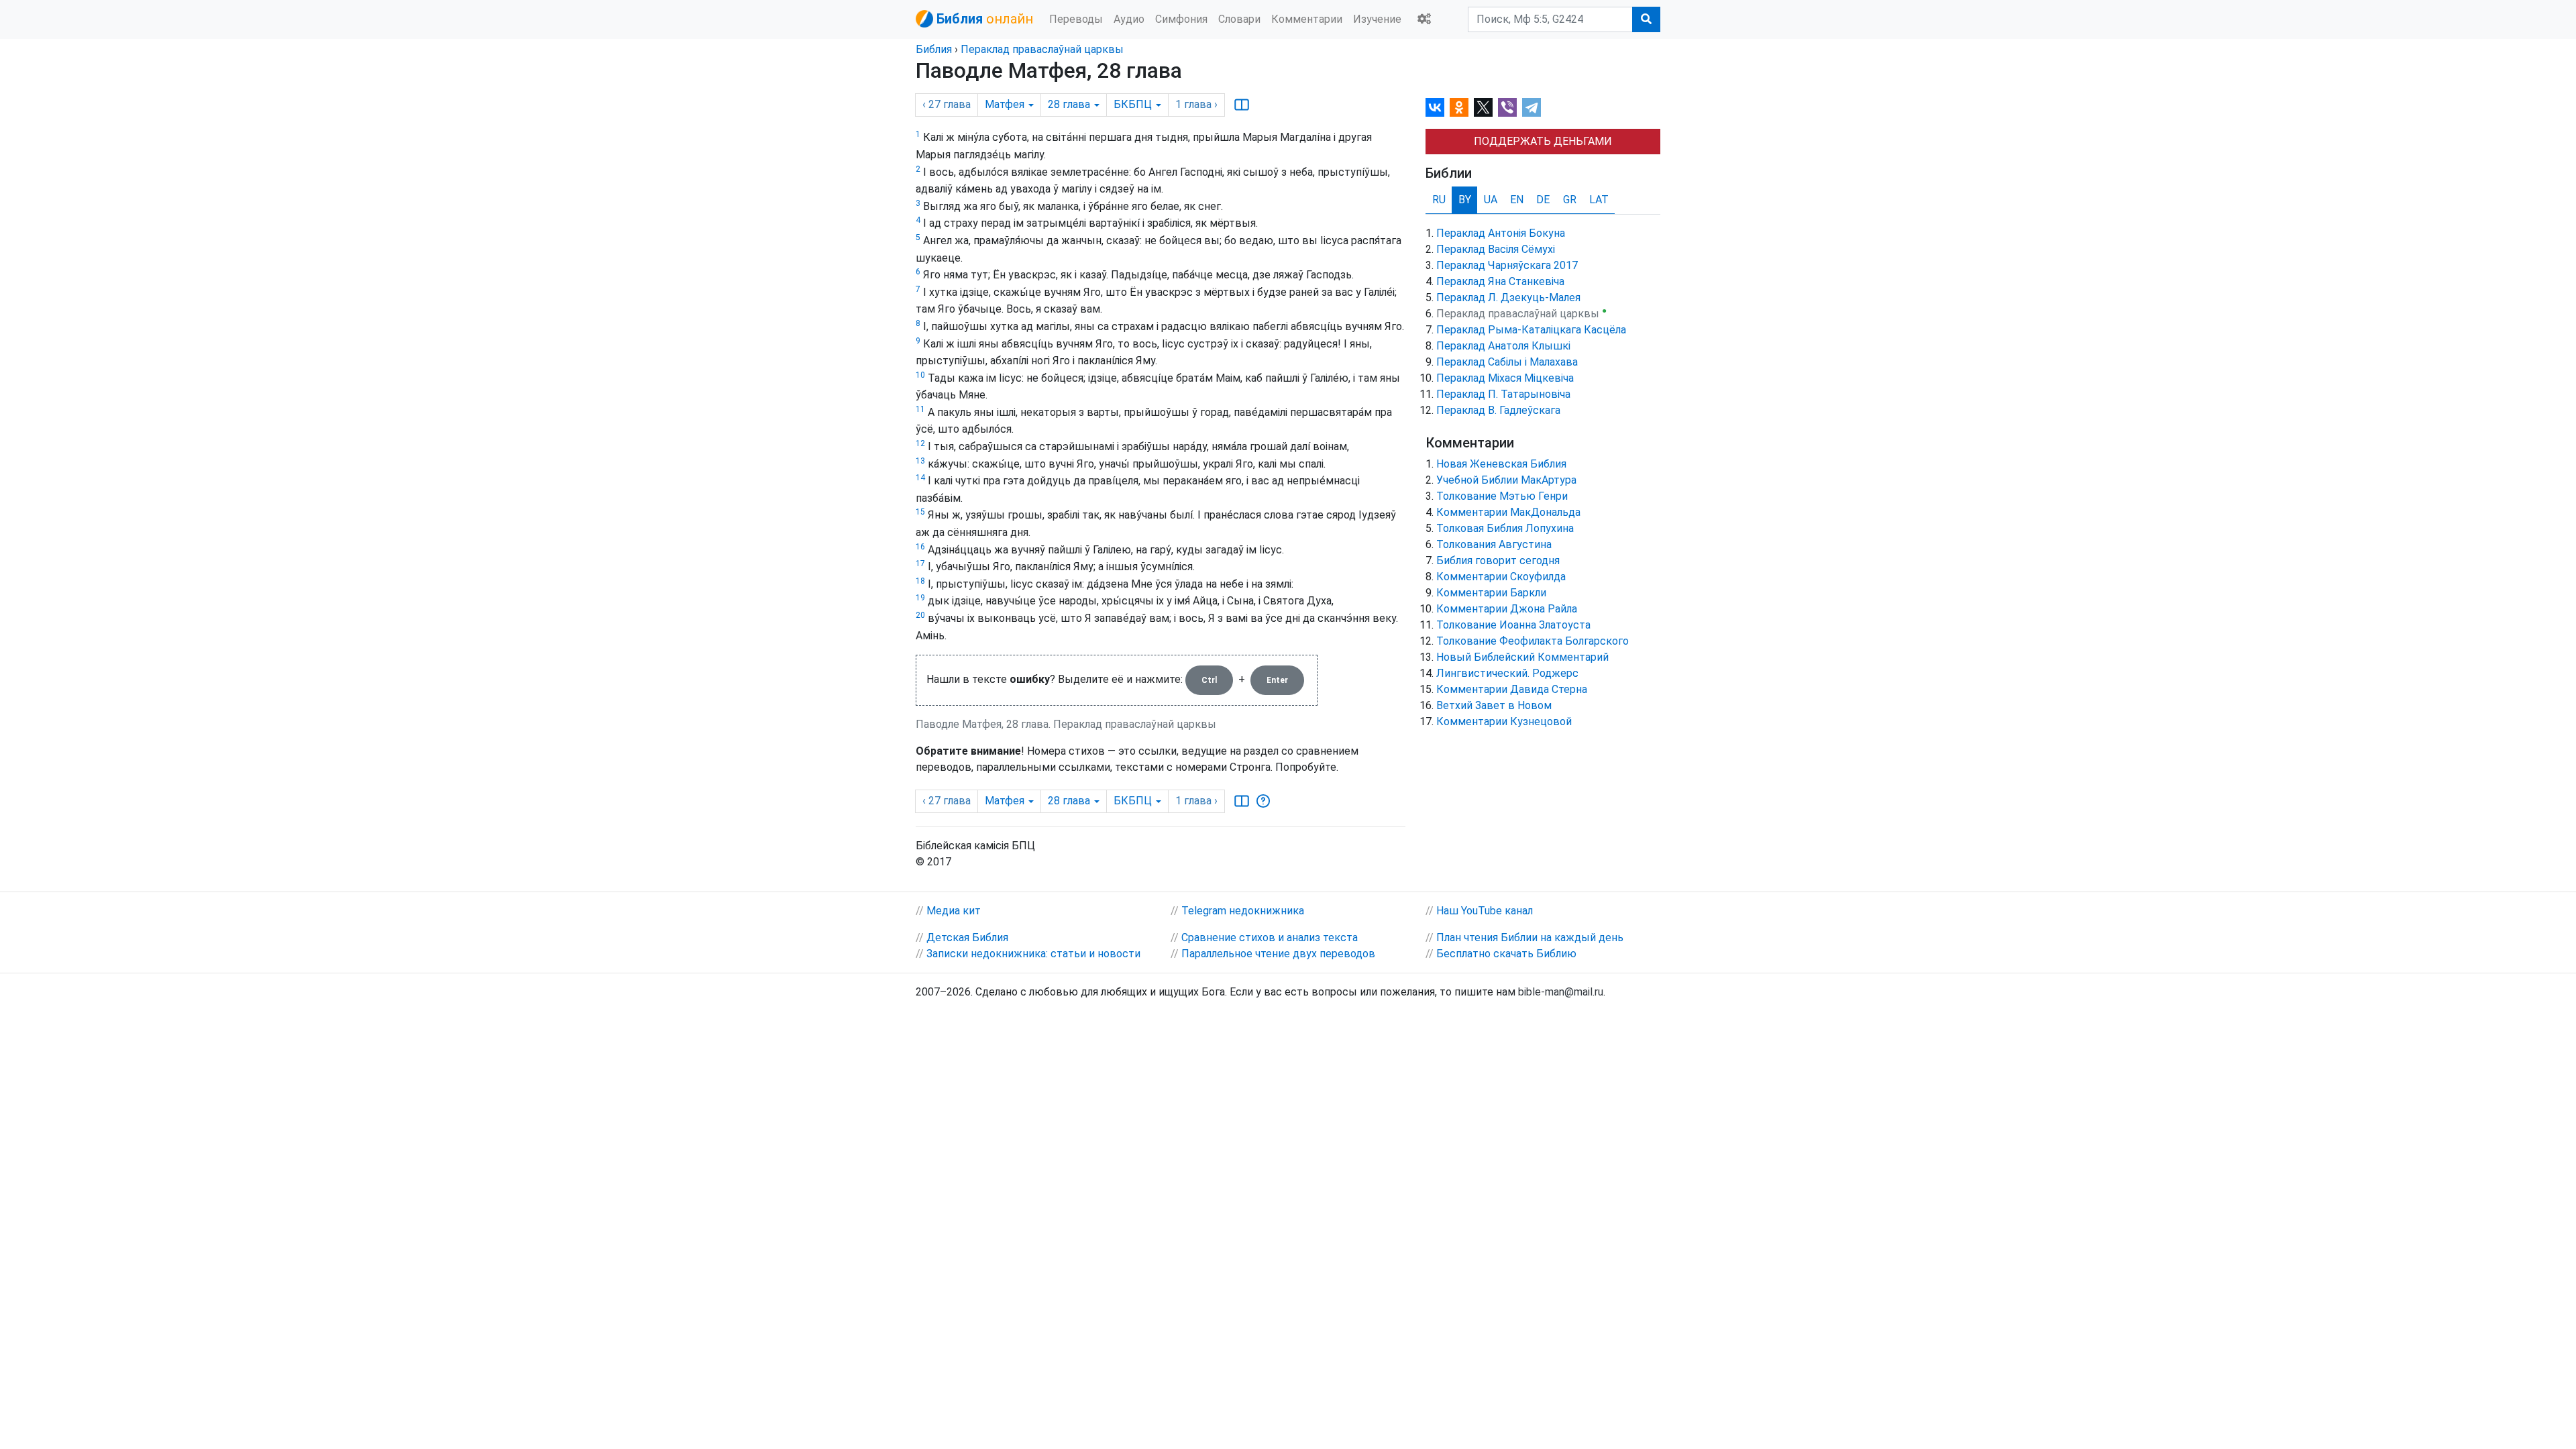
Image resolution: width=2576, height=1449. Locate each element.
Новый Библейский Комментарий (1522, 657)
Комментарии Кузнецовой (1504, 721)
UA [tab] (1491, 200)
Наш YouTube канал (1485, 911)
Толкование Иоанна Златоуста (1513, 625)
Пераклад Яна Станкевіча (1500, 281)
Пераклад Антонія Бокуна (1501, 233)
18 (920, 581)
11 (920, 409)
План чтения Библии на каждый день (1530, 937)
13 (920, 461)
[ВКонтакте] (1435, 107)
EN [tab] (1517, 200)
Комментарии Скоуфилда (1501, 577)
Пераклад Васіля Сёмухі (1496, 249)
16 (920, 547)
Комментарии (1307, 19)
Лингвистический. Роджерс (1507, 673)
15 (920, 512)
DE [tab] (1543, 200)
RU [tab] (1439, 200)
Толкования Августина (1494, 544)
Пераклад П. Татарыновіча (1503, 394)
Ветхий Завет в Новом (1494, 705)
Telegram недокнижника (1243, 911)
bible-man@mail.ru (1561, 992)
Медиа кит (954, 911)
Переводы (1076, 19)
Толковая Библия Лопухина (1505, 528)
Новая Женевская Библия (1501, 464)
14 (920, 478)
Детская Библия (967, 937)
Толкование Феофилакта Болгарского (1533, 641)
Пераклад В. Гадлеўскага (1498, 410)
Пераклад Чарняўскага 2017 (1507, 265)
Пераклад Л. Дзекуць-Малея (1508, 298)
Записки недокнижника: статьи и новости (1033, 954)
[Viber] (1507, 107)
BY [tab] (1465, 200)
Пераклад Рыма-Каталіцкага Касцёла (1531, 330)
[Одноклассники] (1459, 107)
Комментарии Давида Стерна (1512, 689)
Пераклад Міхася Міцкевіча (1505, 378)
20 (920, 615)
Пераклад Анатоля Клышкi (1503, 346)
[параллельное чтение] (1242, 105)
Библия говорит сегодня (1498, 560)
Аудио (1129, 19)
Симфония (1181, 19)
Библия (934, 49)
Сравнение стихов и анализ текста (1270, 937)
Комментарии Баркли (1491, 593)
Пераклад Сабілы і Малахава (1507, 362)
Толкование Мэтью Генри (1502, 496)
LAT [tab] (1599, 200)
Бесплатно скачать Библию (1506, 954)
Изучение (1377, 19)
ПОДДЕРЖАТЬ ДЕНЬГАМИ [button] (1543, 141)
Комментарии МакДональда (1508, 512)
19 (920, 598)
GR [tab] (1570, 200)
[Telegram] (1532, 107)
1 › (1196, 104)
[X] (1483, 107)
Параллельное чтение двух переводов (1278, 954)
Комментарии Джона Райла (1507, 609)
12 (920, 443)
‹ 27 (947, 104)
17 (920, 563)
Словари (1239, 19)
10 (920, 375)
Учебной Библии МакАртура (1506, 480)
